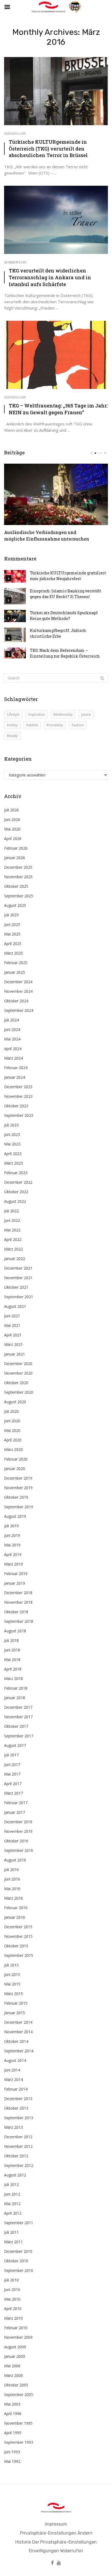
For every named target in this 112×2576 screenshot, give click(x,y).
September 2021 (19, 1297)
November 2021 (18, 1278)
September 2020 (19, 1392)
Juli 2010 (11, 2280)
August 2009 (15, 2347)
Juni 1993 (12, 2452)
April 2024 (13, 1049)
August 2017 (15, 1745)
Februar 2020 (16, 1459)
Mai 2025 (12, 934)
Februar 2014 (16, 2089)
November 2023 (18, 1096)
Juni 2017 (12, 1764)
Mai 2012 (12, 2204)
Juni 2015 (12, 1974)
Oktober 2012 (16, 2156)
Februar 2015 (16, 2003)
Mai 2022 (12, 1230)
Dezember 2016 (18, 1822)
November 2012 (18, 2146)
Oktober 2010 (16, 2261)
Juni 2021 (12, 1316)
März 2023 (13, 1163)
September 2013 (19, 2118)
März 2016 (13, 1898)
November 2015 (18, 1936)
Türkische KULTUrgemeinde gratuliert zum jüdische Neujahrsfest (68, 576)
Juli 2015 (11, 1965)
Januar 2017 (15, 1812)
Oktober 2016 (16, 1841)
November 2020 (18, 1373)
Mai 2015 (12, 1984)
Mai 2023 (12, 1144)
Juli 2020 (11, 1411)
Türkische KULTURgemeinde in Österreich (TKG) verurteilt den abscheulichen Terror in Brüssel (48, 149)
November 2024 (18, 991)
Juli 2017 (11, 1755)
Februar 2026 (16, 848)
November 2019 (18, 1488)
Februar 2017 (16, 1803)
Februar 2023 (16, 1173)
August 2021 (15, 1306)
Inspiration (37, 714)
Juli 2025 (11, 915)
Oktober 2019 (16, 1497)
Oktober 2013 (16, 2108)
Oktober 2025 (16, 886)
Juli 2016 (11, 1869)
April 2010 (13, 2309)
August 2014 (15, 2060)
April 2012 (13, 2213)
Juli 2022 (11, 1211)
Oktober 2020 (16, 1383)
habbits (32, 725)
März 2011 (13, 2242)
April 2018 (13, 1669)
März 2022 (13, 1249)
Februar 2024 (16, 1068)
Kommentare (15, 262)
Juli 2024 (11, 1020)
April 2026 (13, 839)
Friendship (55, 725)
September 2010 (19, 2270)
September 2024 (19, 1010)
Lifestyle (13, 714)
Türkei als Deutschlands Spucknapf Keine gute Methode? (64, 616)
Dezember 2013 (18, 2099)
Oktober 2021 (16, 1287)
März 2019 (13, 1564)
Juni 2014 (12, 2070)
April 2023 (13, 1154)
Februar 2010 (16, 2328)
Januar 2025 (15, 972)
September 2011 (19, 2223)
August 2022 (15, 1201)
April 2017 (13, 1784)
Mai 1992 (12, 2461)
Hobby (12, 725)
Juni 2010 (12, 2289)
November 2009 (18, 2337)
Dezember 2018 (18, 1593)
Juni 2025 (12, 924)
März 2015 (13, 1994)
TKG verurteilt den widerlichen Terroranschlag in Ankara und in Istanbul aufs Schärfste (50, 277)
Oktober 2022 (16, 1192)
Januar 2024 (15, 1077)
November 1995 (18, 2423)
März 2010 (13, 2318)
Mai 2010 (12, 2299)
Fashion (78, 725)
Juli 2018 (11, 1640)
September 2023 (19, 1115)
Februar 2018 (16, 1688)
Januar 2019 (15, 1583)
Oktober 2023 (16, 1106)
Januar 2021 (15, 1354)
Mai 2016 (12, 1889)
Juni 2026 (12, 819)
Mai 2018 (12, 1659)
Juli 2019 (11, 1526)
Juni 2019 (12, 1535)
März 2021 (13, 1344)
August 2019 (15, 1516)
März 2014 (13, 2079)
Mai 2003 (12, 2404)
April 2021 (13, 1335)
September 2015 (19, 1955)
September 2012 (19, 2165)
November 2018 (18, 1602)
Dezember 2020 (18, 1364)
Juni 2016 (12, 1879)
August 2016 (15, 1860)
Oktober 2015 (16, 1946)
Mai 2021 (12, 1325)
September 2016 (19, 1850)
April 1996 (13, 2414)
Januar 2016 (15, 1917)
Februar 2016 (16, 1908)
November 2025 (18, 877)
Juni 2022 (12, 1220)
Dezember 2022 (18, 1182)
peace (86, 714)
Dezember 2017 (18, 1707)
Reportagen (15, 133)
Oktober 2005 (16, 2385)
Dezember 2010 (18, 2251)
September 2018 (19, 1621)
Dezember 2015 (18, 1927)
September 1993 (19, 2442)
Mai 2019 (12, 1545)
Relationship (63, 714)
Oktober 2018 (16, 1612)
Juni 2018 (12, 1650)
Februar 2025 (16, 963)
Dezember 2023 (18, 1087)
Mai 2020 (12, 1430)
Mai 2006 (12, 2366)
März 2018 (13, 1679)
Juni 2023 (12, 1134)
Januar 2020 (15, 1469)
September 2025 (19, 896)
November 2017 (18, 1717)
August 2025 (15, 905)
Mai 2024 (12, 1039)
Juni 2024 (12, 1029)
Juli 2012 (11, 2184)
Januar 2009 (15, 2356)
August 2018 (15, 1631)
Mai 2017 (12, 1774)
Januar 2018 (15, 1698)
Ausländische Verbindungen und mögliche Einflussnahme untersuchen (47, 536)
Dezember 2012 (18, 2137)
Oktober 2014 (16, 2041)
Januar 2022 (15, 1259)
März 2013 (13, 2127)
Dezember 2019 (18, 1478)
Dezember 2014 (18, 2022)
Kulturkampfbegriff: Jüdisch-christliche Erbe (59, 633)
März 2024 (13, 1058)
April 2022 (13, 1239)
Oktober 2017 (16, 1726)
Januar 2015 (15, 2013)
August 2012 (15, 2175)
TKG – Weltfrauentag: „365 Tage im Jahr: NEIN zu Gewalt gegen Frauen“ (58, 409)
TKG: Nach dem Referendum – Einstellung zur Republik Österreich (65, 653)
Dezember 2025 (18, 867)
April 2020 (13, 1440)
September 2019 (19, 1507)
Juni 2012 (12, 2194)
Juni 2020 (12, 1421)
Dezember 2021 (18, 1268)
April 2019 (13, 1554)
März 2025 (13, 953)
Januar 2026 (15, 858)
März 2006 (13, 2375)
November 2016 (18, 1831)
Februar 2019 (16, 1574)
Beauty (12, 736)
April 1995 (13, 2433)
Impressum (56, 2524)
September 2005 (19, 2394)
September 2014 (19, 2051)
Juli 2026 (11, 810)
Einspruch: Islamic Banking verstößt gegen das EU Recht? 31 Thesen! (66, 594)
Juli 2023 (11, 1125)
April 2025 (13, 944)
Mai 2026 (12, 829)
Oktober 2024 (16, 1001)
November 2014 (18, 2032)
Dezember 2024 (18, 982)
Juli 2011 (11, 2232)
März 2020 (13, 1449)
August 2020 (15, 1402)
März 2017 (13, 1793)
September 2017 (19, 1736)
